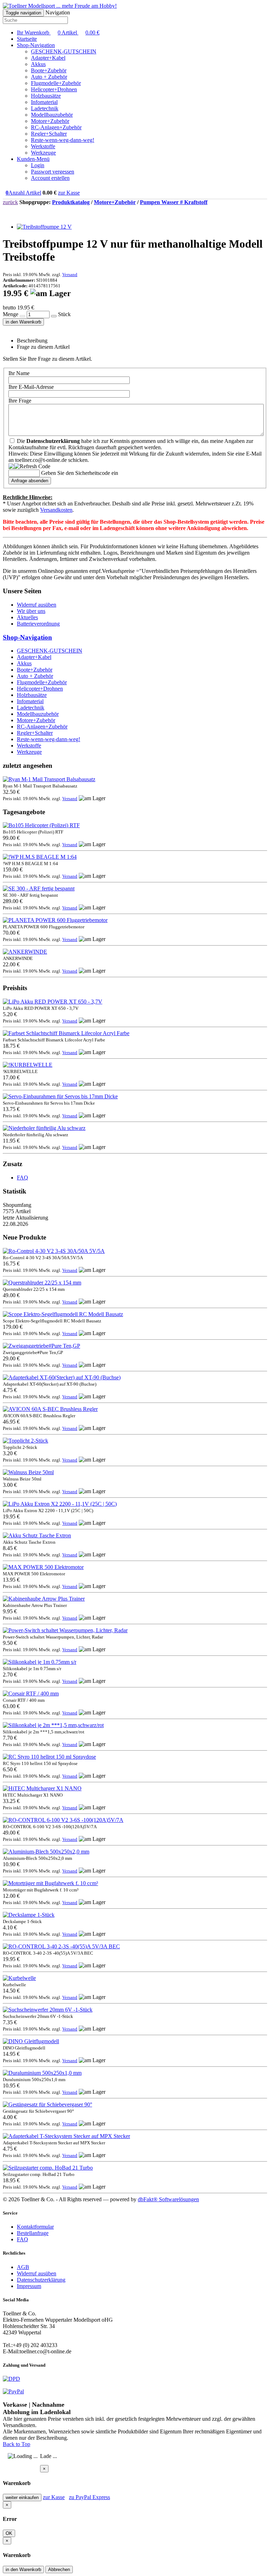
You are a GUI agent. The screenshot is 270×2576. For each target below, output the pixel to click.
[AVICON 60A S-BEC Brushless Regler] (50, 1409)
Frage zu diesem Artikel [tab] (43, 347)
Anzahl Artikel (23, 193)
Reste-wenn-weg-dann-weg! (63, 140)
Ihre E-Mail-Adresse (31, 387)
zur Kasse (69, 193)
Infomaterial (44, 102)
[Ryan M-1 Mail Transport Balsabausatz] (49, 779)
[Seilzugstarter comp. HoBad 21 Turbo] (48, 2168)
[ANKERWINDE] (25, 952)
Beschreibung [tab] (32, 341)
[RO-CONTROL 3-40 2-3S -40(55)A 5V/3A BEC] (61, 1946)
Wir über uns (31, 611)
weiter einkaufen (22, 2497)
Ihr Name (19, 373)
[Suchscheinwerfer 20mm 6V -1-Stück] (48, 2010)
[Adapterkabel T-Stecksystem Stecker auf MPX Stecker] (66, 2136)
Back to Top (17, 2444)
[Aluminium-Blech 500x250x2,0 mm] (46, 1852)
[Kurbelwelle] (19, 1978)
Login (38, 165)
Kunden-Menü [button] (33, 159)
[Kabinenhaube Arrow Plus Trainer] (44, 1599)
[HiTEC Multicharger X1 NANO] (42, 1788)
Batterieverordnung (38, 624)
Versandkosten (56, 510)
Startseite (27, 39)
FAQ (22, 1178)
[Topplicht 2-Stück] (25, 1441)
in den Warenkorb (23, 322)
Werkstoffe (43, 146)
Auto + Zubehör (49, 77)
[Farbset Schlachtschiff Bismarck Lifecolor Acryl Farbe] (66, 1033)
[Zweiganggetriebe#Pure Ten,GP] (41, 1346)
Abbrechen (59, 2570)
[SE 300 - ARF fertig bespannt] (39, 888)
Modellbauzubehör (52, 115)
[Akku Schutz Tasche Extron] (37, 1535)
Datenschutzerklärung (41, 2280)
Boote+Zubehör (49, 70)
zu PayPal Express (89, 2497)
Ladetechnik (45, 108)
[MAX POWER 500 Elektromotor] (43, 1567)
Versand (70, 274)
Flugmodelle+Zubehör (56, 83)
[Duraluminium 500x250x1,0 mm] (42, 2073)
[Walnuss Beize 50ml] (28, 1472)
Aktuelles (27, 617)
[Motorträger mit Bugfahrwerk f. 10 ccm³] (50, 1883)
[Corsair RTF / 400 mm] (31, 1694)
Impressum (29, 2286)
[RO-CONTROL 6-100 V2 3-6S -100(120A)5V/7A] (63, 1820)
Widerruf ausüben (37, 605)
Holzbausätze (46, 96)
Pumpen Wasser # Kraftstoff (174, 202)
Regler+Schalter (49, 134)
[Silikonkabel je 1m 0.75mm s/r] (40, 1662)
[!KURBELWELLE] (28, 1065)
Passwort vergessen (53, 172)
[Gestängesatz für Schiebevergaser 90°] (47, 2104)
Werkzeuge (43, 153)
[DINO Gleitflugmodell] (31, 2041)
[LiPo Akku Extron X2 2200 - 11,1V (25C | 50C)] (60, 1504)
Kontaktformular (35, 2227)
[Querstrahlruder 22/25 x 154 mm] (42, 1283)
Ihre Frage (20, 401)
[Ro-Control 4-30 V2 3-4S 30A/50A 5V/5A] (54, 1251)
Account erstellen (50, 178)
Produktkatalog (71, 202)
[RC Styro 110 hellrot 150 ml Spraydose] (49, 1757)
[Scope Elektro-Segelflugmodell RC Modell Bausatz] (63, 1314)
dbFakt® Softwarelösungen (168, 2199)
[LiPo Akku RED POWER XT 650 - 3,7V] (53, 1002)
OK (9, 2533)
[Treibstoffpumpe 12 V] (44, 227)
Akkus (38, 64)
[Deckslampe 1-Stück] (29, 1915)
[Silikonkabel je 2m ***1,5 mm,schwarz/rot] (53, 1725)
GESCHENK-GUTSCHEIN (64, 51)
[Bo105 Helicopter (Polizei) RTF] (41, 825)
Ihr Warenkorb (58, 32)
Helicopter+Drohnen (54, 89)
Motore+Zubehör (50, 121)
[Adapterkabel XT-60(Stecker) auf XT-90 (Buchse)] (62, 1377)
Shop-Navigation (27, 637)
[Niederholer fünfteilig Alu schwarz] (44, 1128)
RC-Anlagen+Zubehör (56, 127)
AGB (23, 2267)
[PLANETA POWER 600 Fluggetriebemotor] (55, 920)
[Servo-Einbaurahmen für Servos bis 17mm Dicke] (60, 1096)
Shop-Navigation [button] (36, 45)
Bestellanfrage (33, 2233)
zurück (10, 202)
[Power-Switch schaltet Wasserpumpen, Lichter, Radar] (65, 1630)
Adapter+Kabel (48, 58)
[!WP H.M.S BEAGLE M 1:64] (40, 857)
